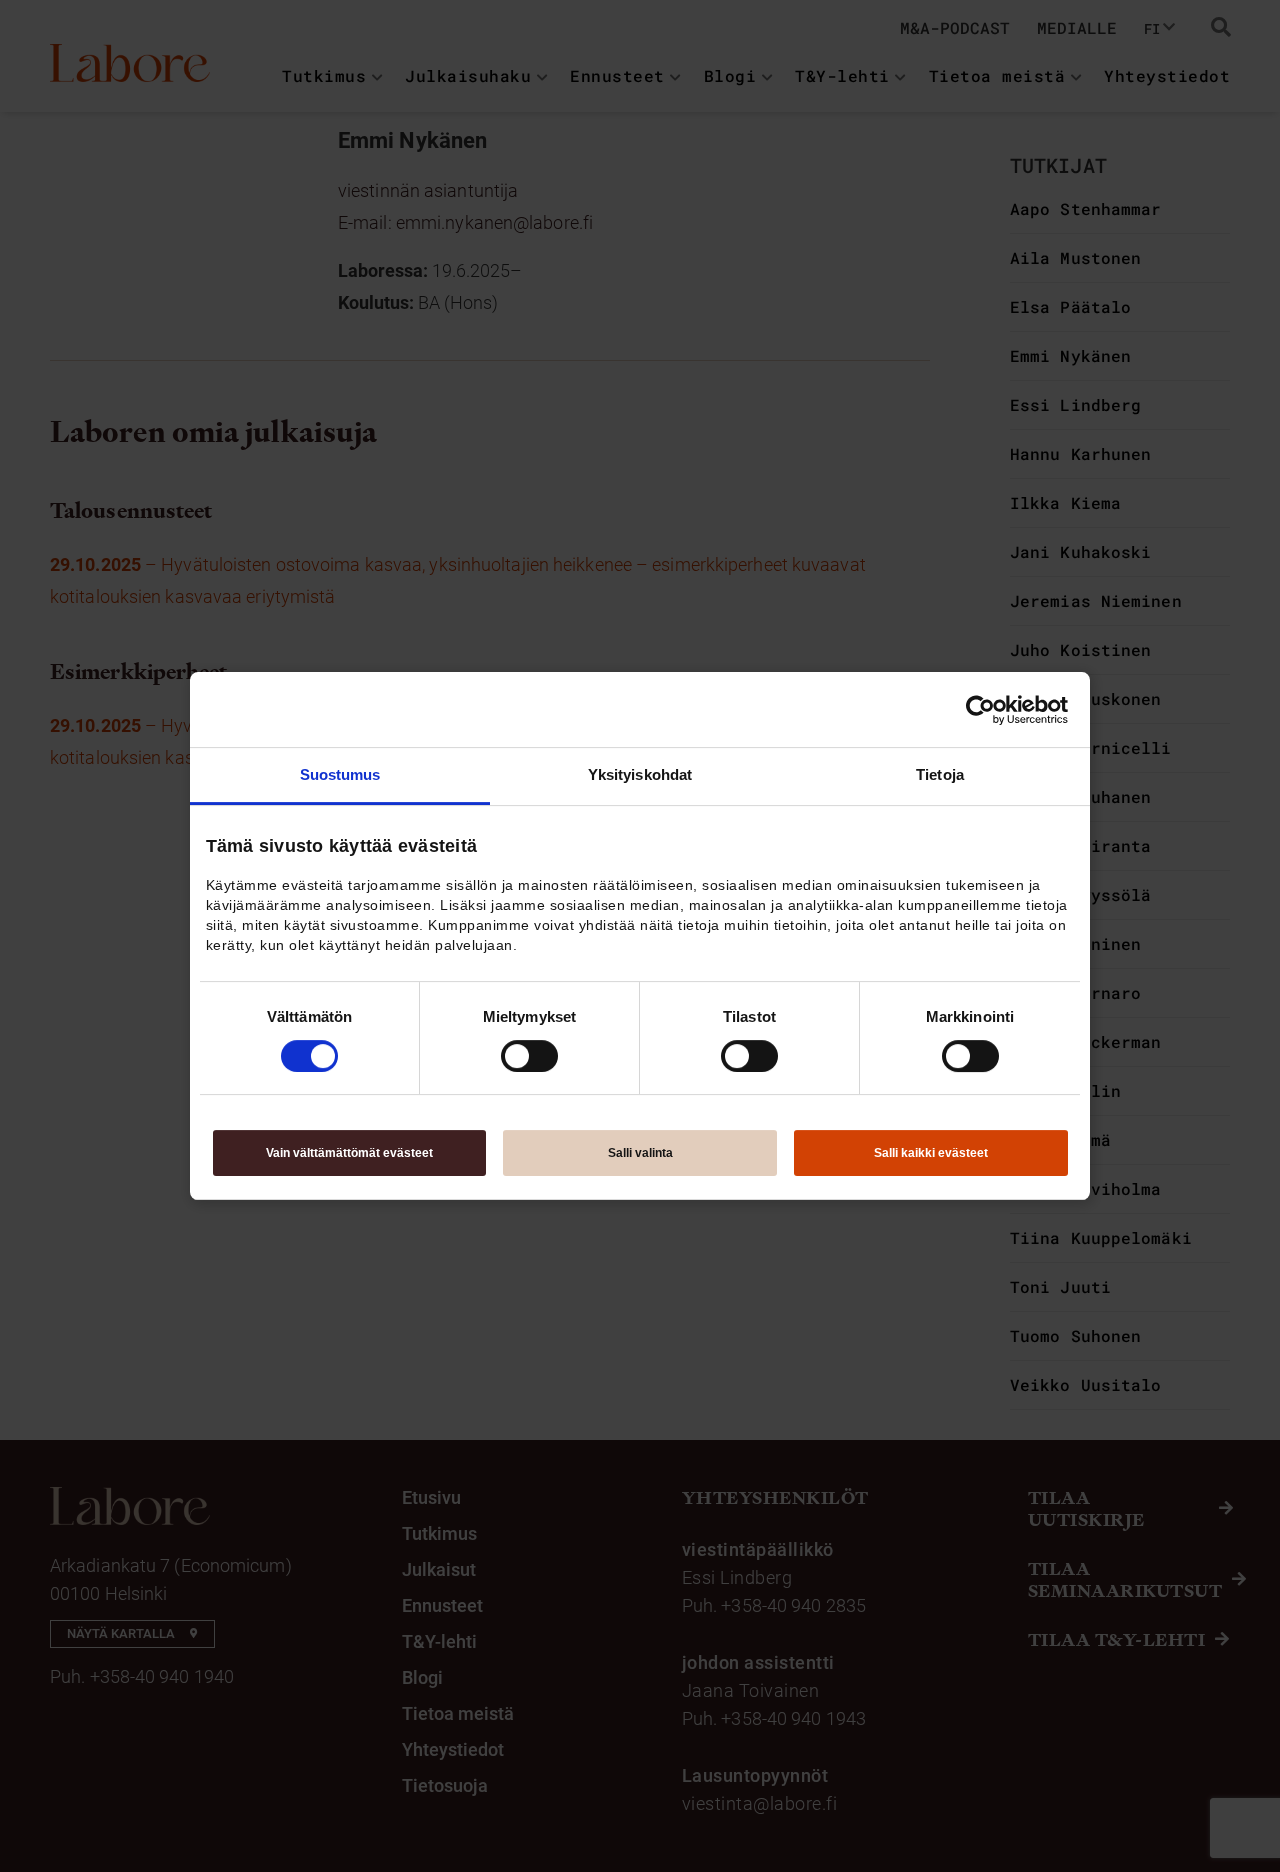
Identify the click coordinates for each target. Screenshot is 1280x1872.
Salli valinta (640, 1153)
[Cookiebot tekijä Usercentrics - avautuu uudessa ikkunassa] (980, 710)
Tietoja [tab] (940, 774)
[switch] (529, 1056)
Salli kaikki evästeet (931, 1153)
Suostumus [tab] (340, 774)
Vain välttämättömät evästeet (349, 1153)
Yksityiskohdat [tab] (640, 774)
